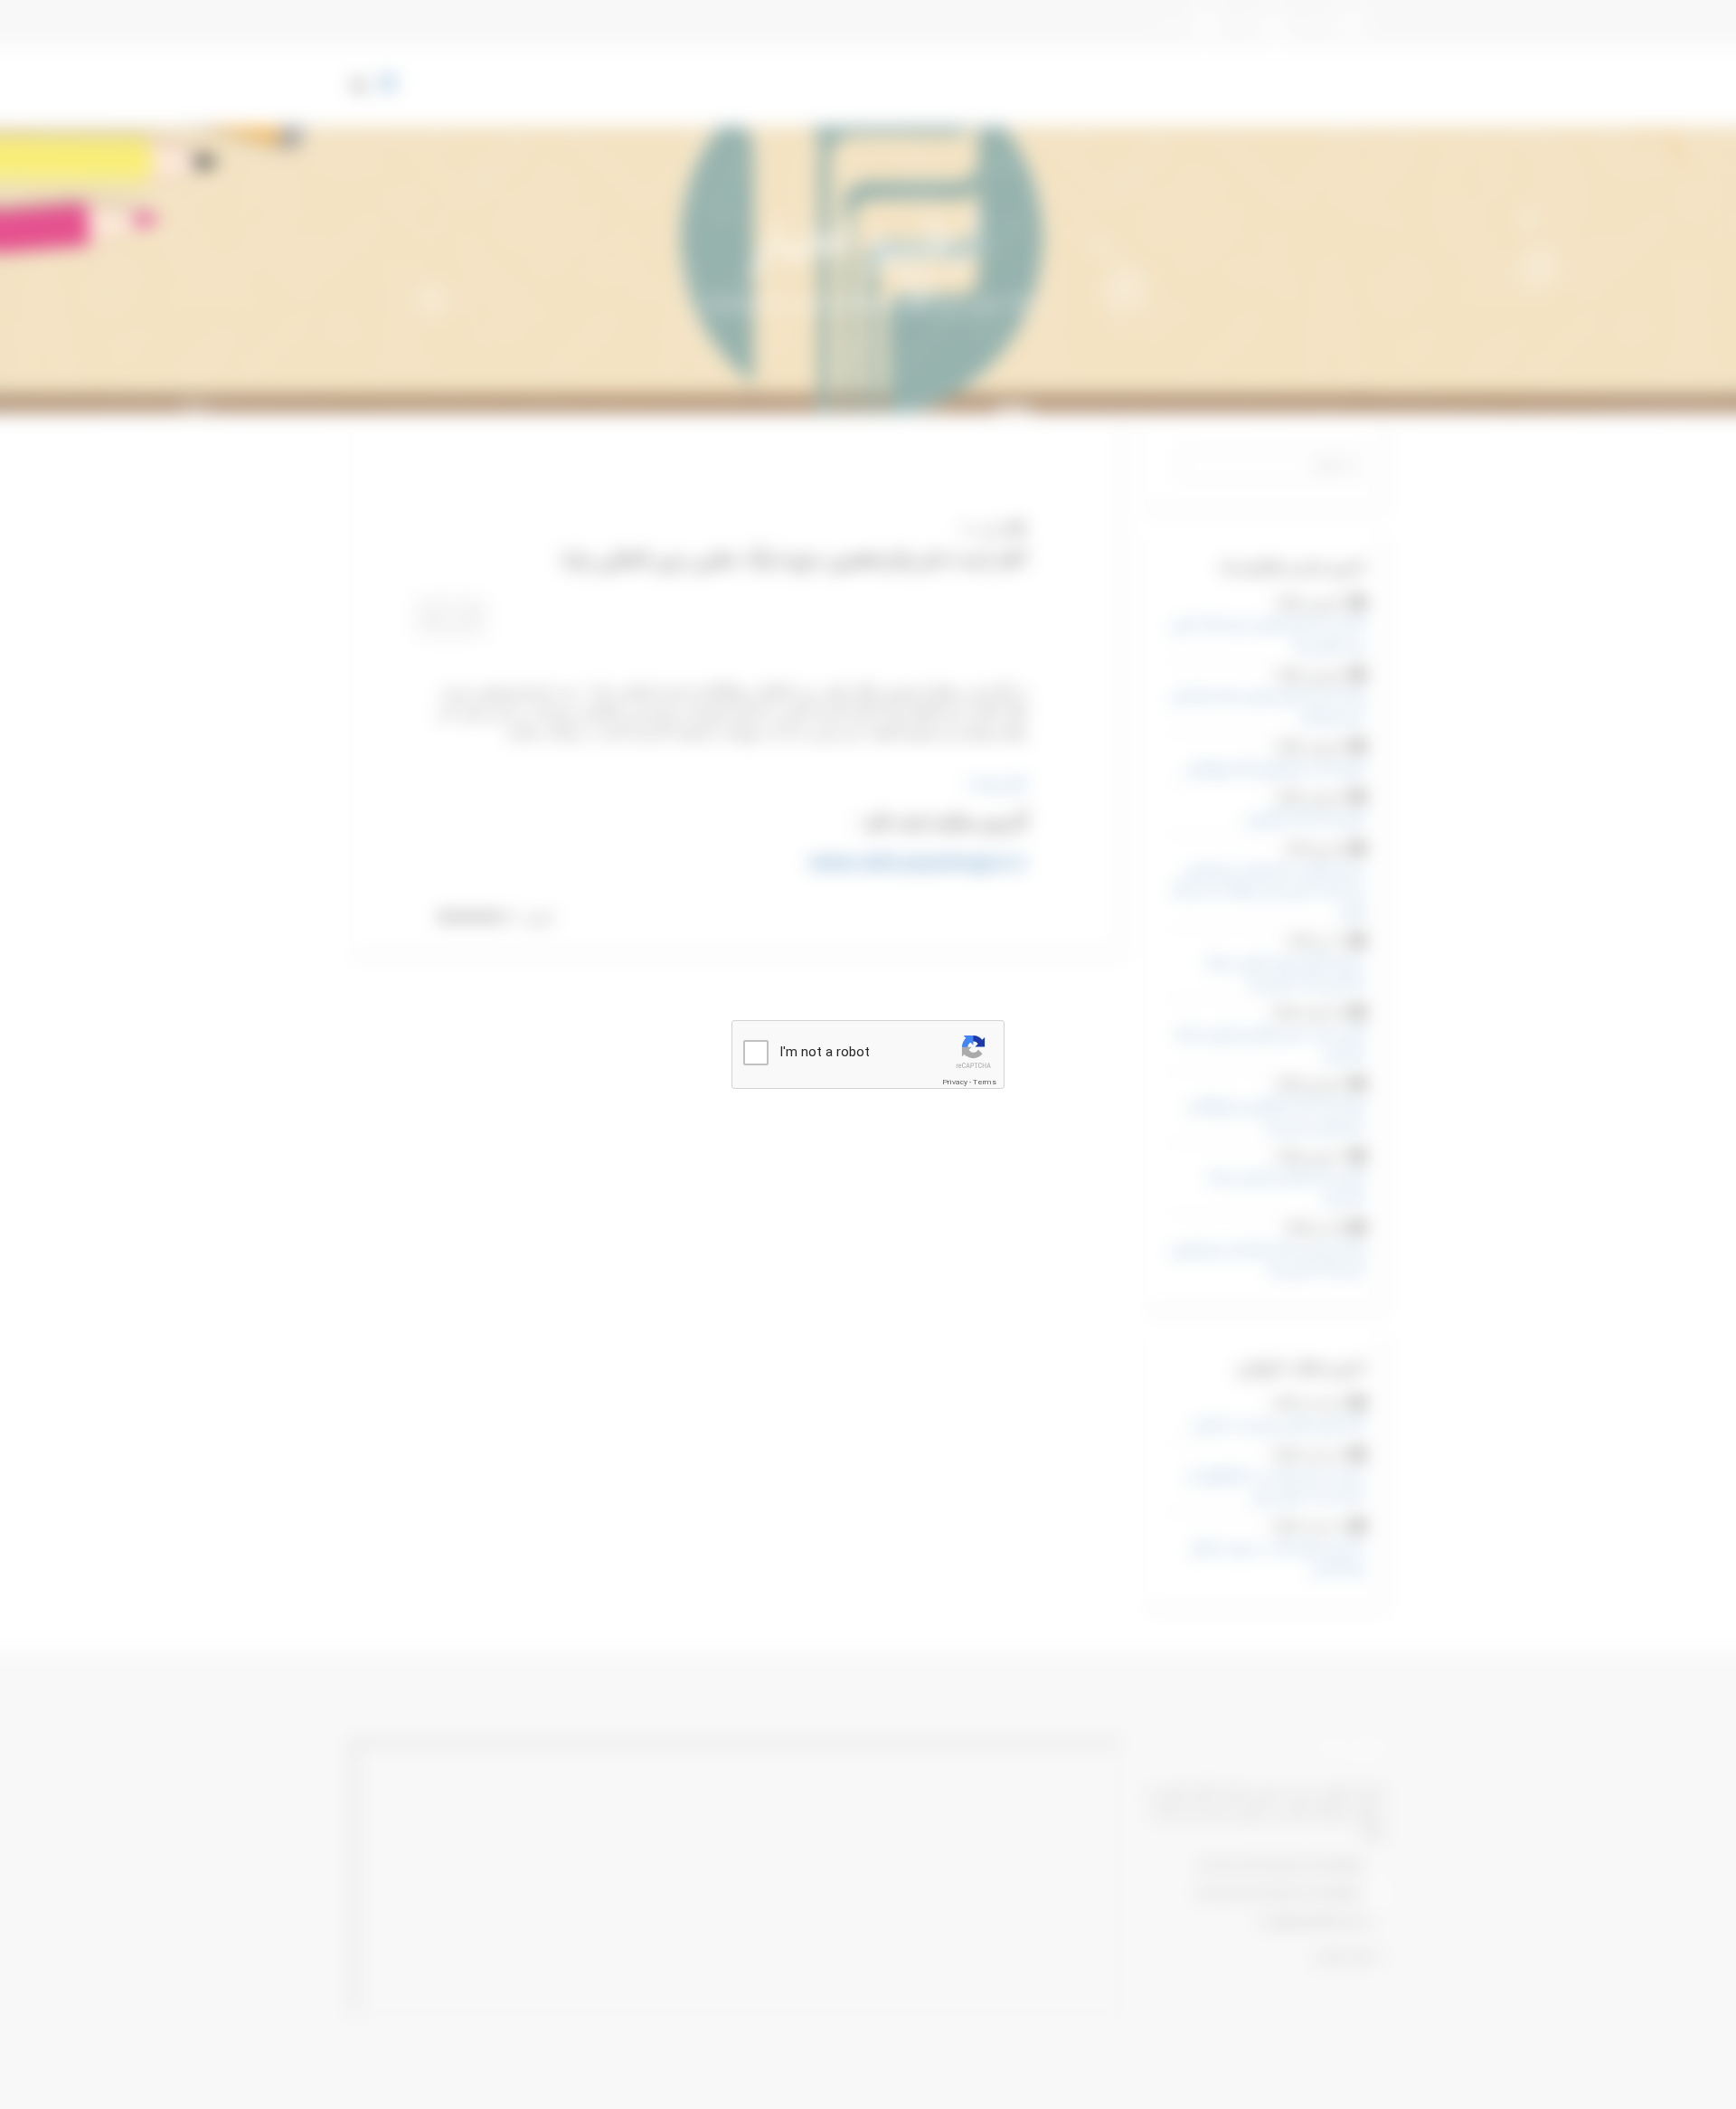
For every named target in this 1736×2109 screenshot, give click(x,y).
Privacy (955, 1083)
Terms (985, 1083)
